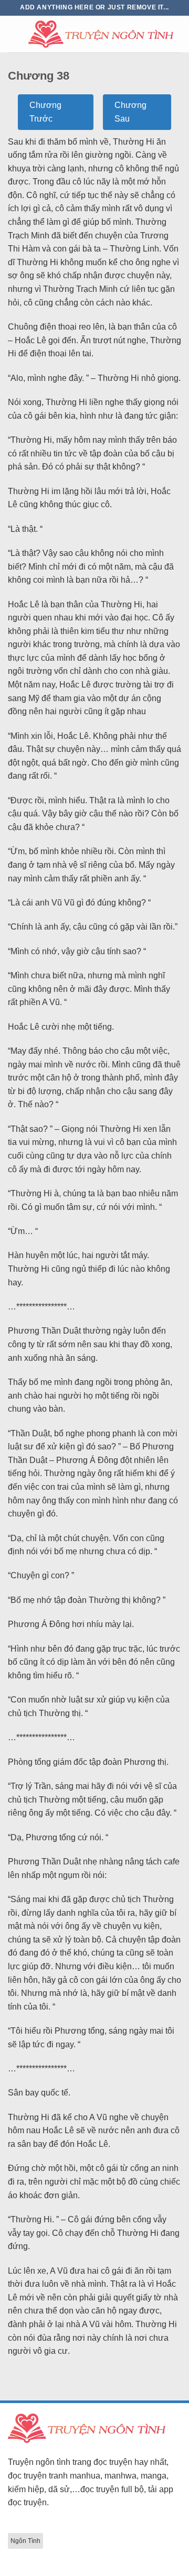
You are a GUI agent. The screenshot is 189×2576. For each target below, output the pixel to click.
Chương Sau (130, 112)
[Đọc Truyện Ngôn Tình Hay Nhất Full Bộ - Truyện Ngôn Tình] (101, 34)
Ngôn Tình (25, 2541)
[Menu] (14, 34)
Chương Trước (45, 112)
